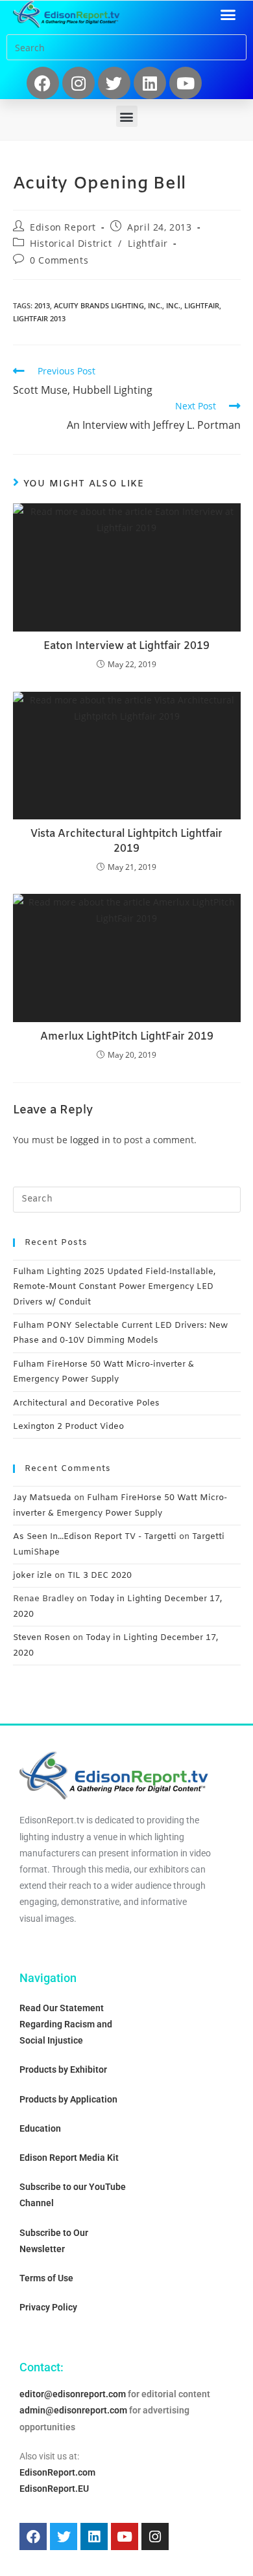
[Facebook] (43, 83)
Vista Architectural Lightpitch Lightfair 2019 (126, 841)
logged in (90, 1140)
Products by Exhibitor (63, 2069)
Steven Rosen (42, 1638)
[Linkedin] (150, 83)
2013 (42, 305)
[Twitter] (114, 83)
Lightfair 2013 (39, 318)
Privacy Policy (48, 2307)
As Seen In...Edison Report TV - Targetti (95, 1537)
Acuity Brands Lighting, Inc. (108, 305)
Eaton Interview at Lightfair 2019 (126, 646)
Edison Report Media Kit (69, 2158)
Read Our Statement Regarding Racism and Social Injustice (66, 2024)
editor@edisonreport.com (73, 2394)
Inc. (173, 305)
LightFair (202, 305)
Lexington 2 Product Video (68, 1427)
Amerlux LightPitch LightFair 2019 (127, 1037)
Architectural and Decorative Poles (86, 1403)
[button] (228, 14)
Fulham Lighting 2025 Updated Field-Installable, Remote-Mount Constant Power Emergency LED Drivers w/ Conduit (114, 1287)
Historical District (71, 243)
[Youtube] (186, 83)
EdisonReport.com (57, 2472)
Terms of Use (46, 2278)
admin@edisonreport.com (73, 2410)
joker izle (32, 1576)
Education (40, 2128)
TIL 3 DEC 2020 (100, 1576)
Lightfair (148, 243)
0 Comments (59, 260)
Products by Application (68, 2099)
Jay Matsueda (42, 1498)
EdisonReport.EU (54, 2489)
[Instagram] (78, 83)
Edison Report (63, 227)
